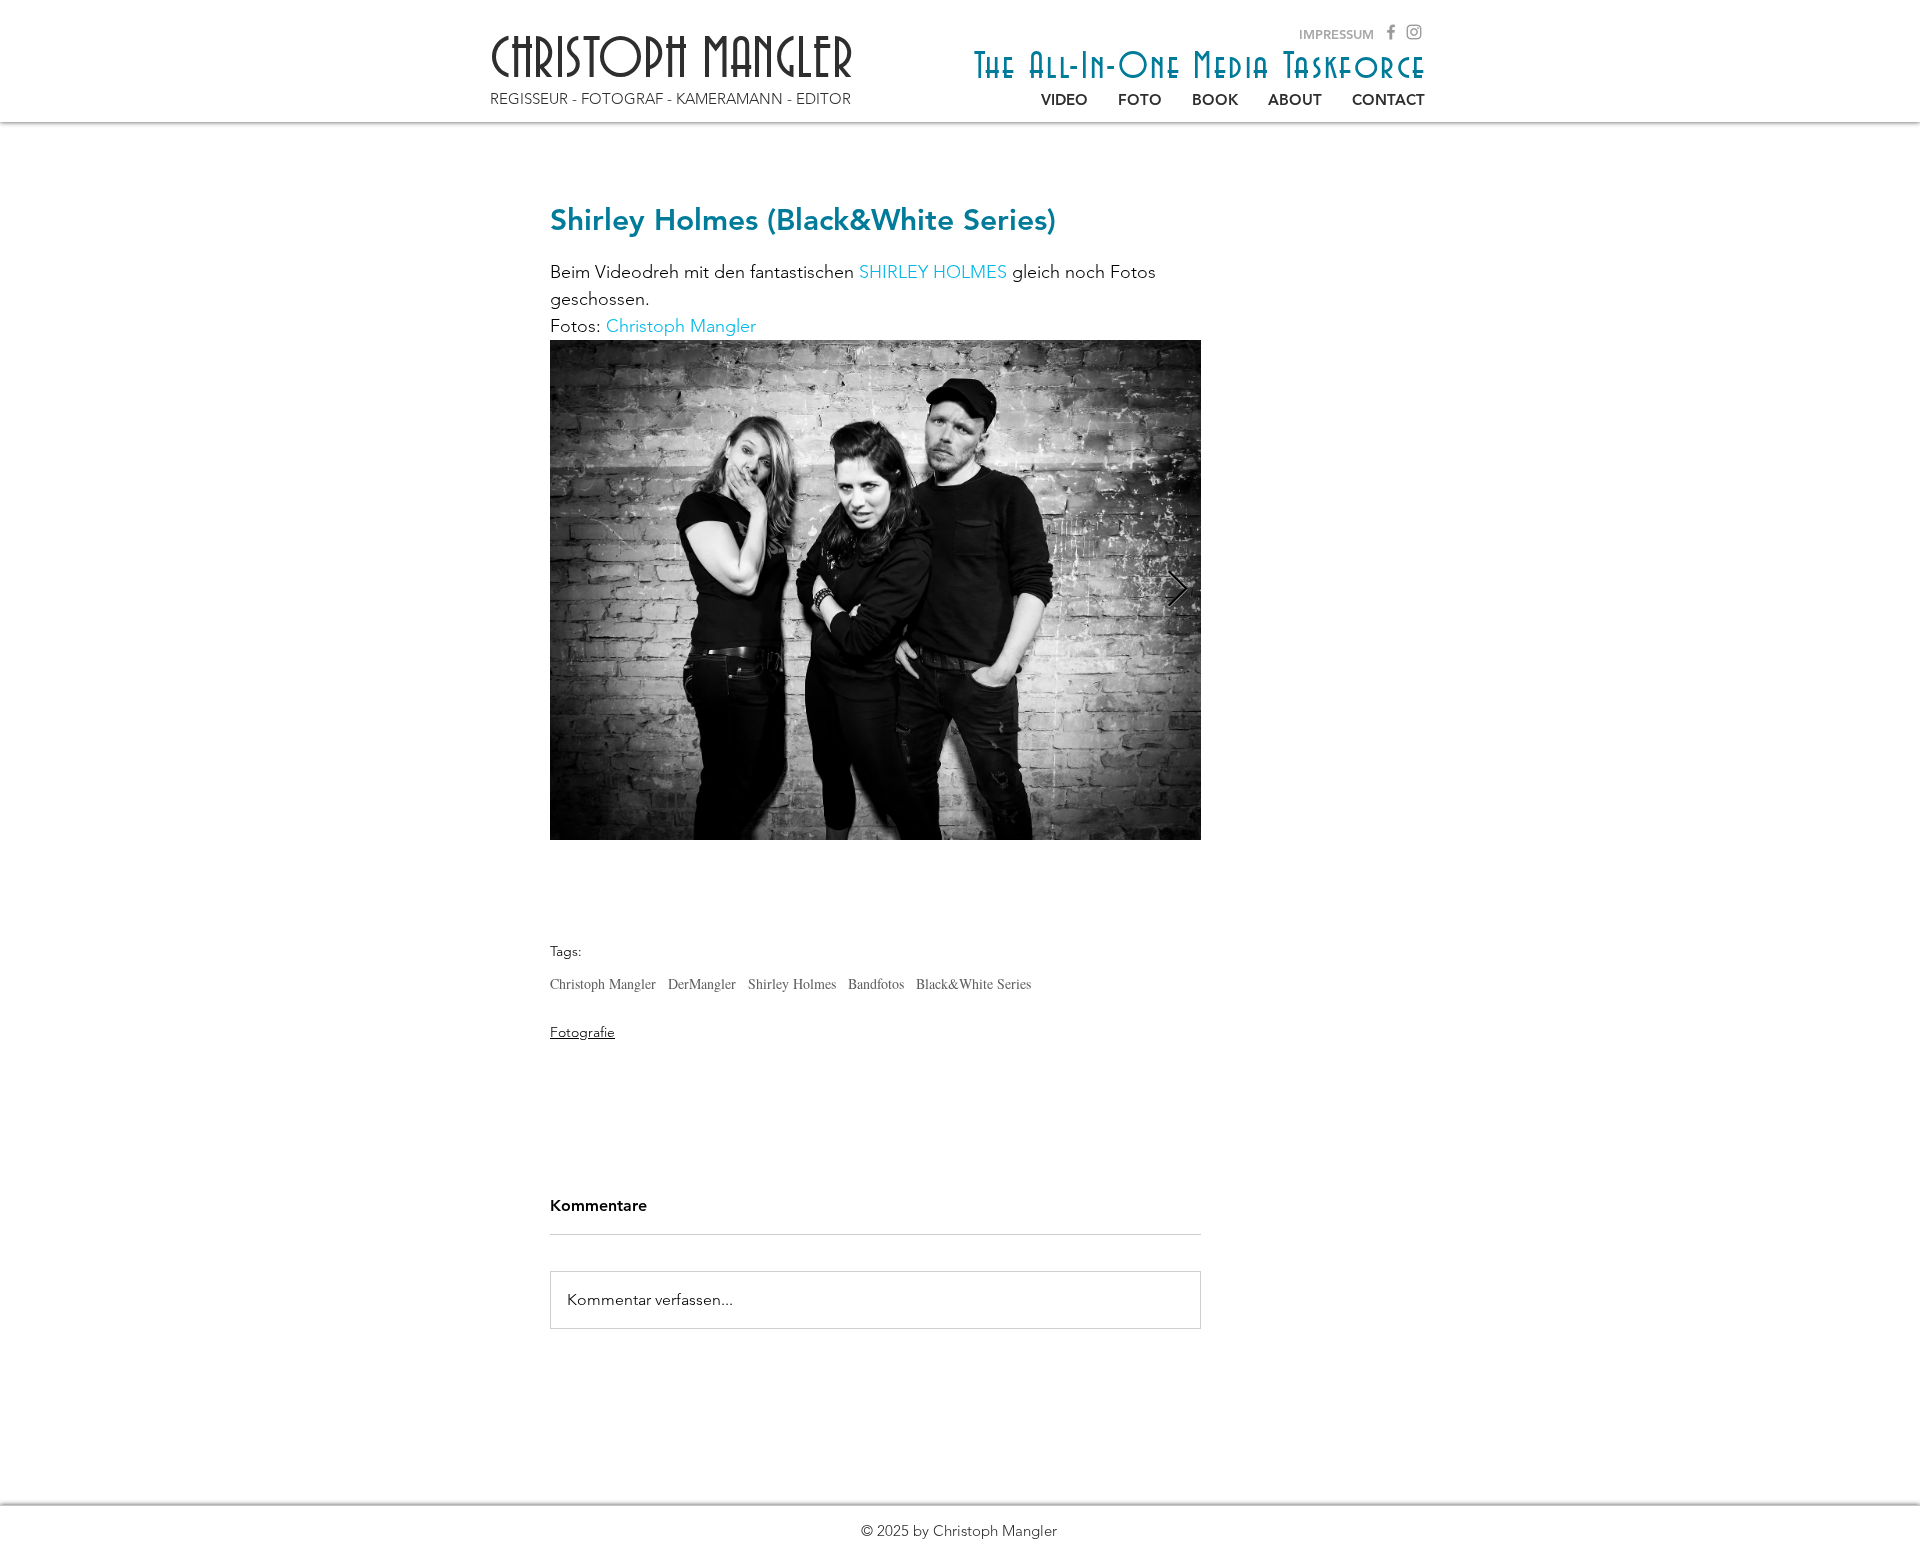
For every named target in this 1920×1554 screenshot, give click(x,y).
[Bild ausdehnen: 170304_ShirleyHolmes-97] (875, 590)
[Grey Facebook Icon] (1391, 32)
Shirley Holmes (792, 983)
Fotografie (582, 1032)
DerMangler (702, 983)
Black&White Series (973, 983)
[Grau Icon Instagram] (1414, 32)
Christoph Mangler (603, 983)
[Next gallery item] (1177, 590)
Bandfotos (876, 983)
